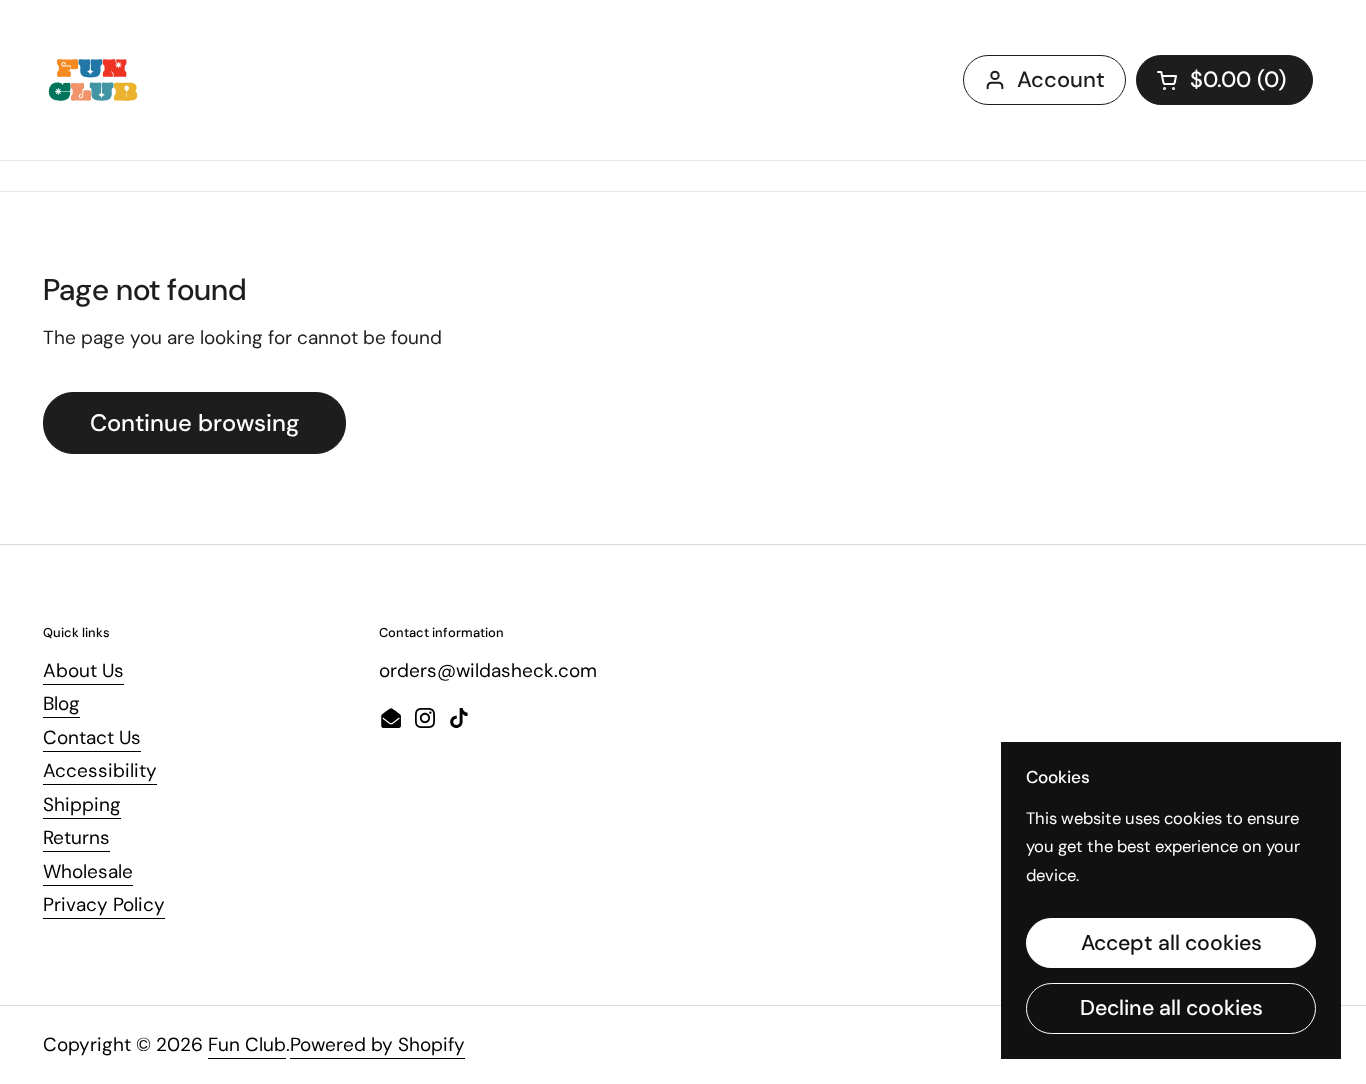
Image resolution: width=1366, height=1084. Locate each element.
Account (1061, 79)
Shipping (82, 804)
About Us (83, 670)
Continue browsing (194, 422)
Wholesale (88, 871)
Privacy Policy (104, 904)
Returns (76, 837)
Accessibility (100, 770)
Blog (61, 703)
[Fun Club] (93, 80)
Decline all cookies (1171, 1008)
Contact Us (92, 737)
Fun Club (247, 1044)
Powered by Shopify (377, 1044)
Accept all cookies (1171, 943)
